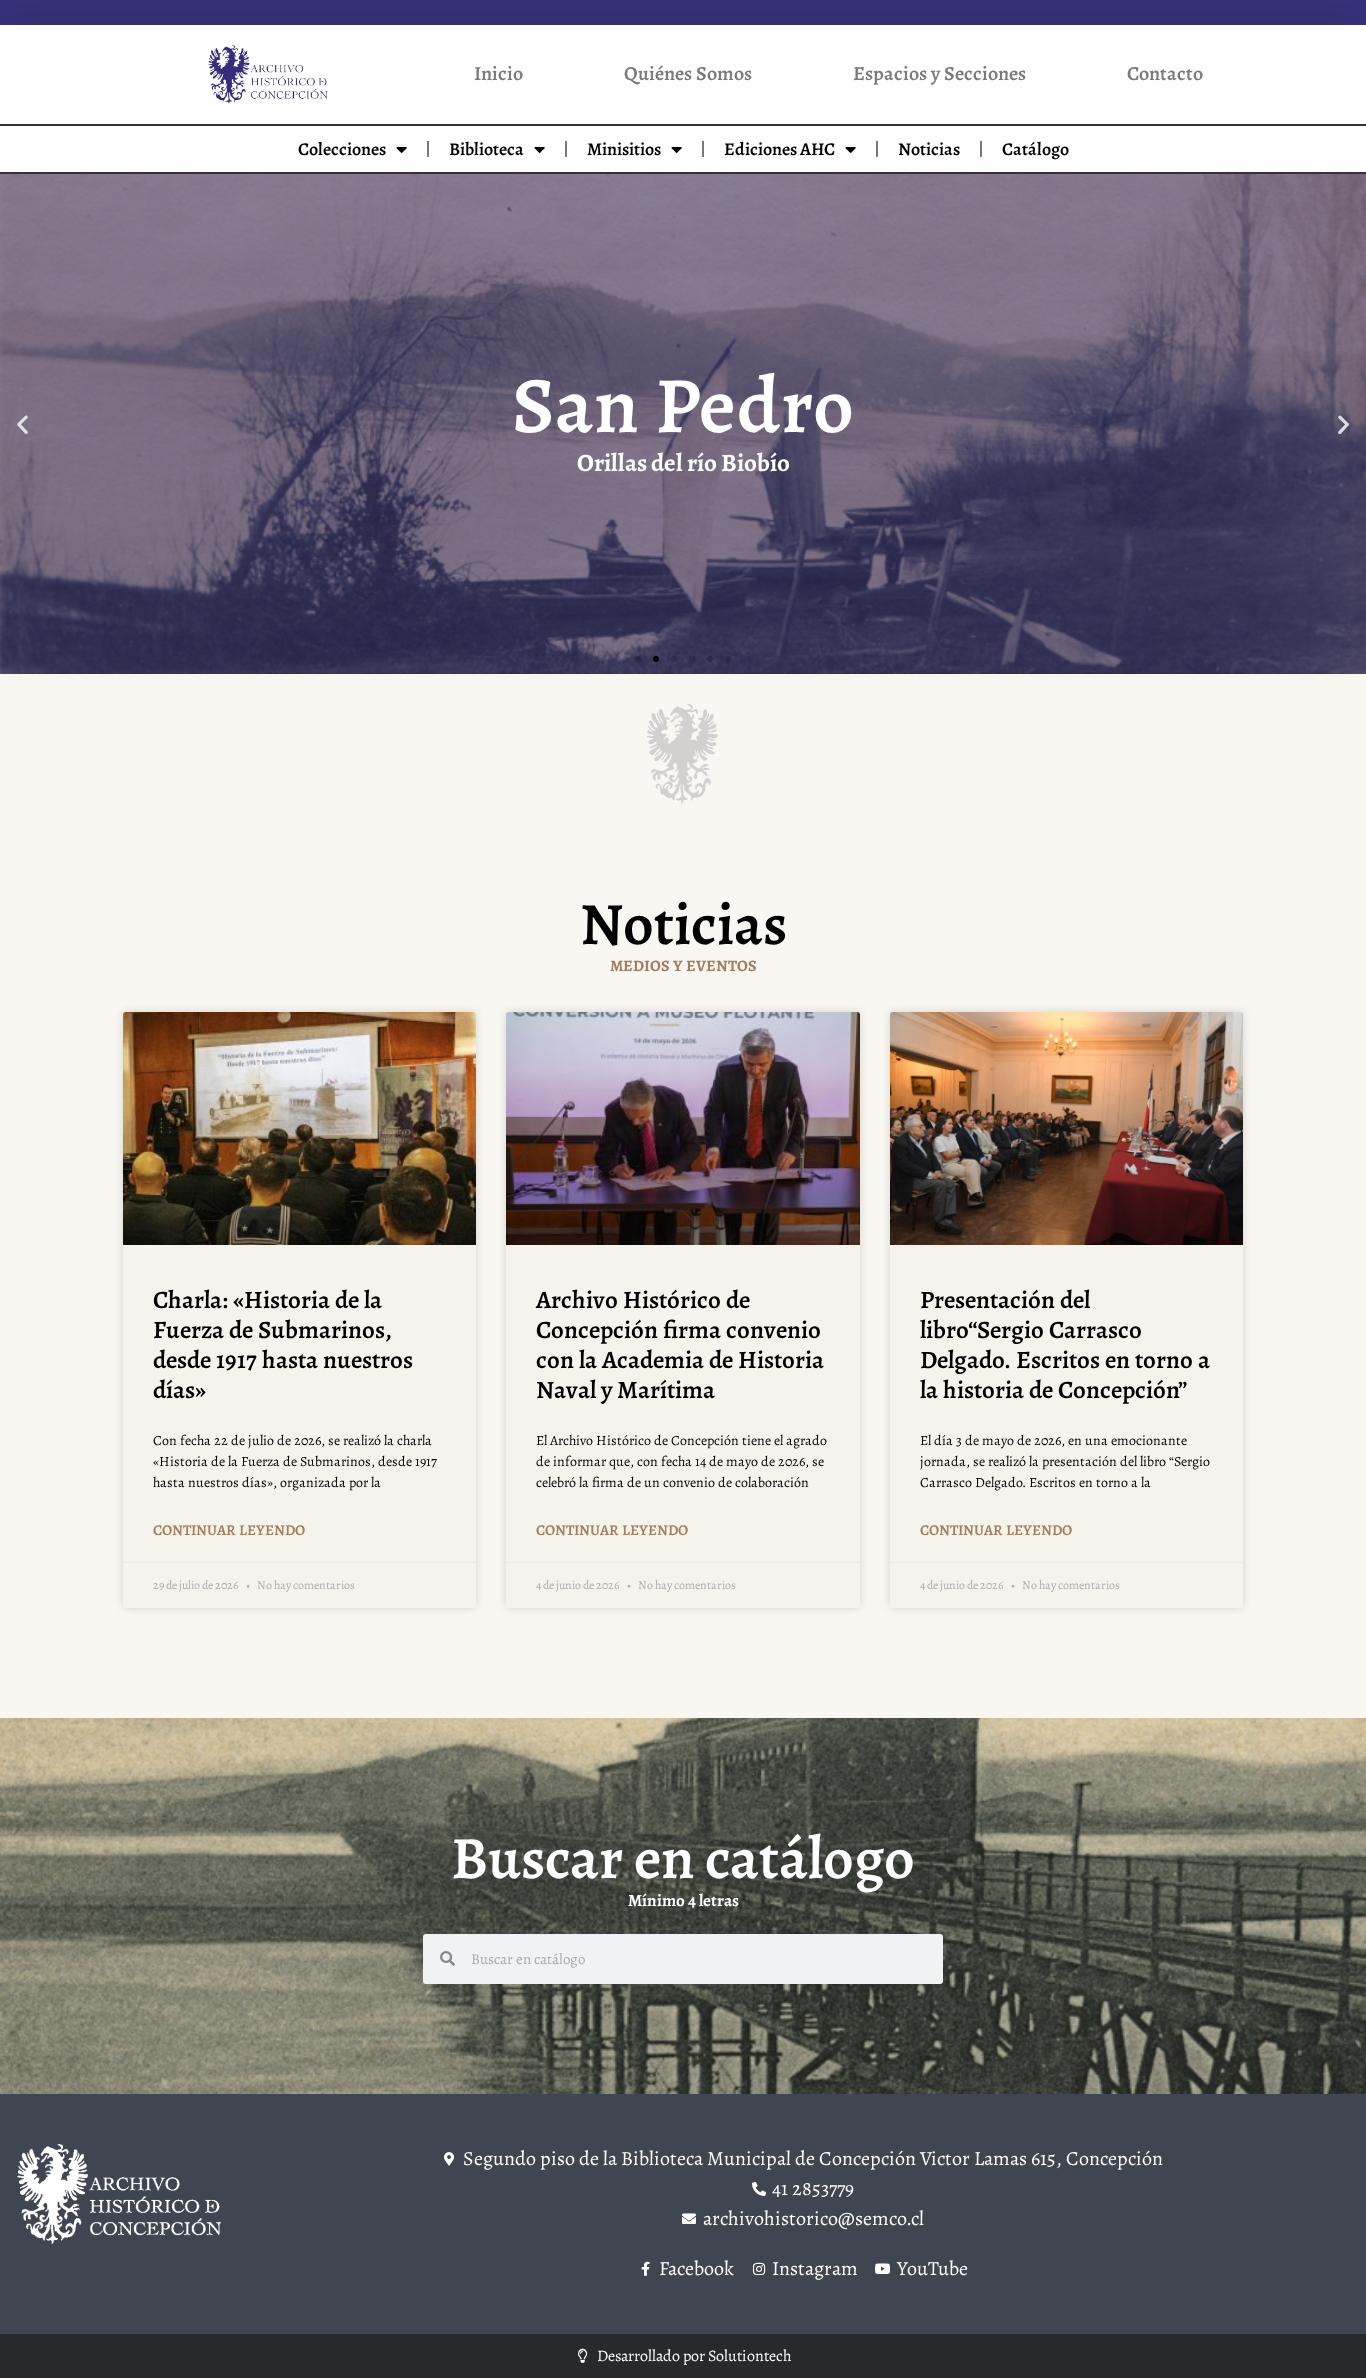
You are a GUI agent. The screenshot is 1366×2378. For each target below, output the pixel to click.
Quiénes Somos (688, 73)
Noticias (929, 149)
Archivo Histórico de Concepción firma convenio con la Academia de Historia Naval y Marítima (680, 1345)
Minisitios (624, 149)
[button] (22, 423)
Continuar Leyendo (229, 1530)
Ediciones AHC (779, 149)
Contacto (1165, 73)
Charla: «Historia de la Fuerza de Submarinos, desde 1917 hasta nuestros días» (283, 1345)
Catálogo (1035, 149)
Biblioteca (486, 149)
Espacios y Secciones (939, 73)
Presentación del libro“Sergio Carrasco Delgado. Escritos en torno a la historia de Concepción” (1065, 1345)
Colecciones (342, 149)
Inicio (498, 73)
